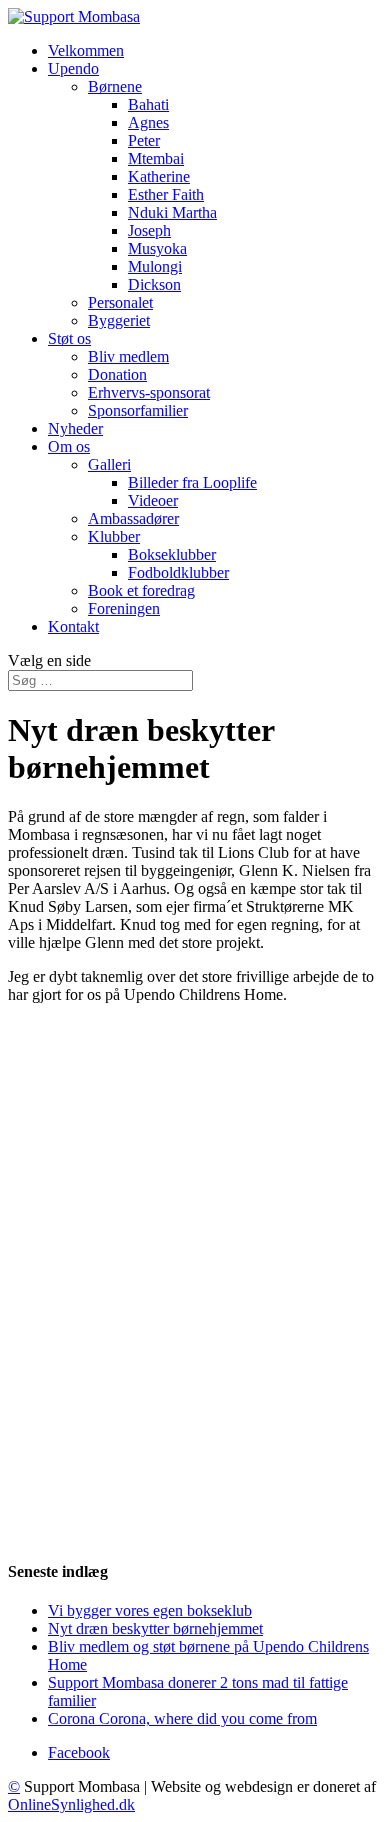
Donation (117, 374)
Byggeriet (119, 320)
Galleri (109, 464)
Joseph (149, 230)
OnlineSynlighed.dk (71, 1804)
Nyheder (75, 428)
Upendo (73, 68)
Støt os (69, 338)
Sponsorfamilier (138, 410)
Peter (144, 140)
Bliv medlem (128, 356)
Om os (69, 446)
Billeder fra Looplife (192, 482)
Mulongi (155, 266)
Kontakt (73, 626)
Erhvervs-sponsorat (149, 392)
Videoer (153, 500)
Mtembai (156, 158)
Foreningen (124, 608)
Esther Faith (166, 194)
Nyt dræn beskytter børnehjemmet (155, 1628)
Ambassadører (133, 518)
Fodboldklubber (178, 572)
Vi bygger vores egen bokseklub (150, 1610)
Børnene (115, 86)
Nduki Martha (172, 212)
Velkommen (86, 50)
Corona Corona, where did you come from (182, 1718)
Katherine (159, 176)
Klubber (114, 536)
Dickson (154, 284)
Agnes (148, 122)
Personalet (120, 302)
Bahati (148, 104)
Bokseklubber (172, 554)
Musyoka (157, 248)
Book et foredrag (141, 590)
